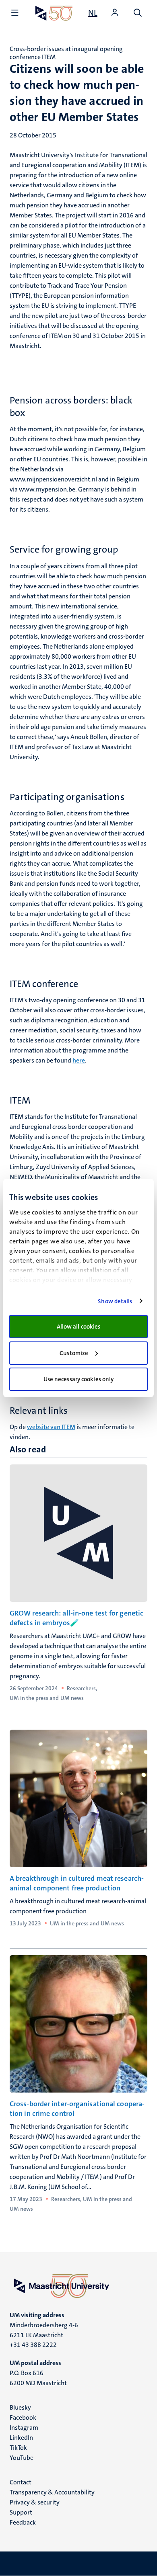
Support (21, 2512)
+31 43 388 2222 (33, 2345)
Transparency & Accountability (52, 2492)
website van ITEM (51, 1427)
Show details (115, 1301)
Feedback (23, 2522)
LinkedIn (21, 2438)
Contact (21, 2482)
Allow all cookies (79, 1327)
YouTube (22, 2458)
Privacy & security (35, 2502)
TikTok (18, 2448)
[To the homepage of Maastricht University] (54, 13)
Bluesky (20, 2407)
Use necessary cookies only (79, 1379)
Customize (74, 1353)
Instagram (24, 2428)
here (79, 1060)
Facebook (23, 2417)
